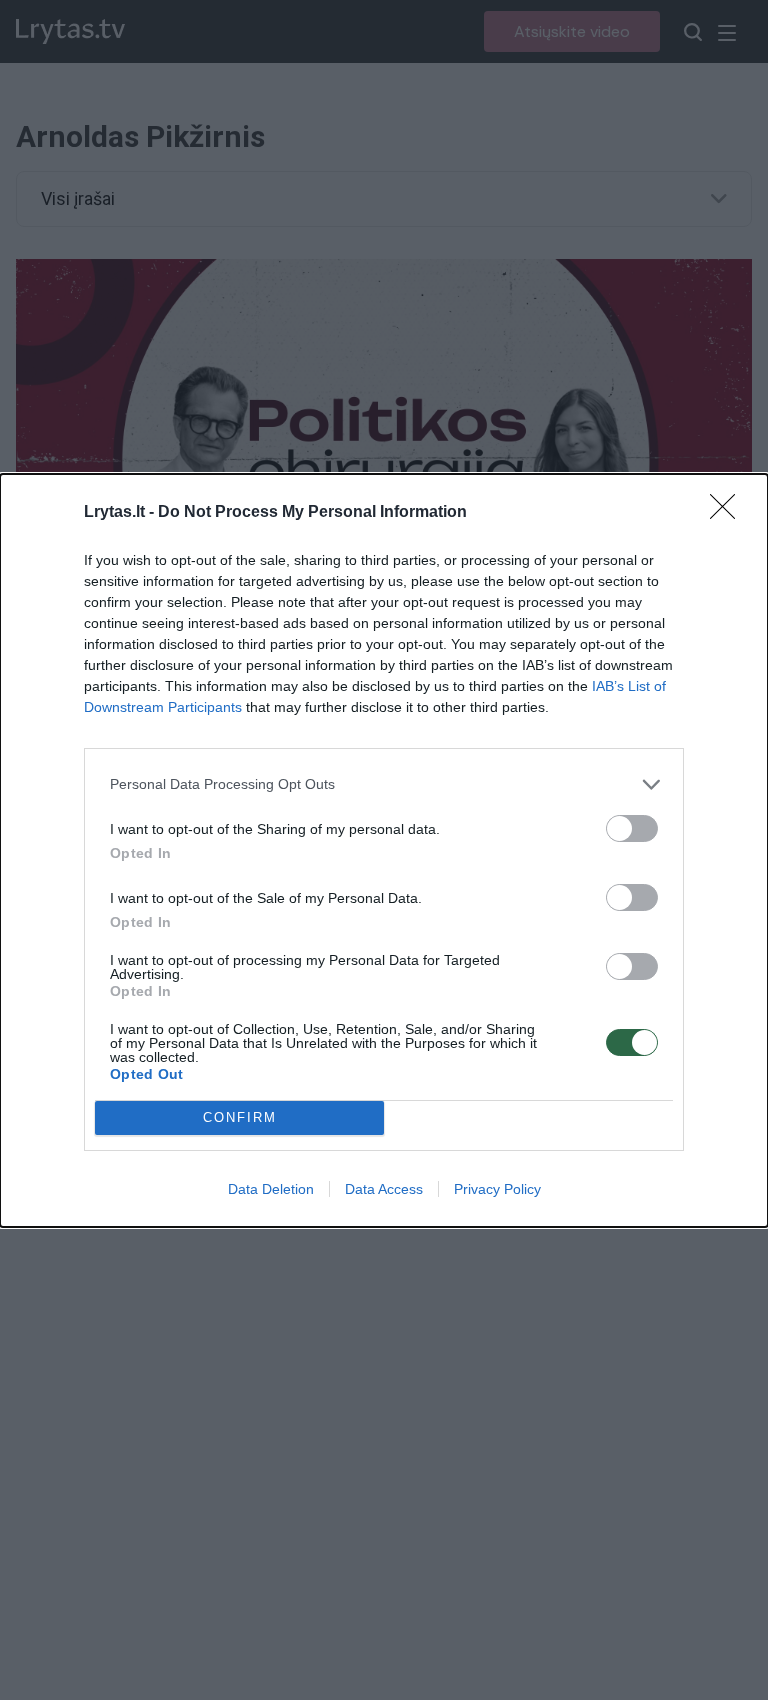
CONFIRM (240, 1117)
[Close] (729, 513)
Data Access (384, 1189)
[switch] (632, 828)
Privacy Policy (497, 1189)
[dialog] (384, 850)
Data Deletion (271, 1189)
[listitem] (384, 784)
